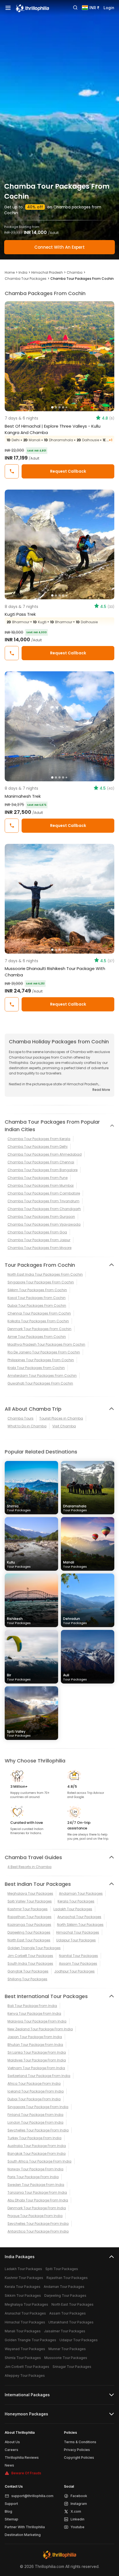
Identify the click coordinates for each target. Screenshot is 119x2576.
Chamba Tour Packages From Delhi (37, 1147)
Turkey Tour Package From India (34, 2138)
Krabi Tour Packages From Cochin (36, 1368)
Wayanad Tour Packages (25, 2349)
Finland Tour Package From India (35, 2115)
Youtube (77, 2527)
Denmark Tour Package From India (37, 2208)
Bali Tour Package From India (32, 2006)
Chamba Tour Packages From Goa (37, 1232)
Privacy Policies (77, 2450)
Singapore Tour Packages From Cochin (41, 1282)
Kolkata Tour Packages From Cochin (38, 1321)
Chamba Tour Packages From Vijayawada (44, 1224)
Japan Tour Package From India (35, 2037)
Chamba (75, 272)
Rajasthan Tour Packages (29, 1917)
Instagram (79, 2504)
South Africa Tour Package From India (39, 2161)
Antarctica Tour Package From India (38, 2231)
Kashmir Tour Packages (28, 1909)
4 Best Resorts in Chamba (29, 1867)
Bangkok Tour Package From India (37, 2154)
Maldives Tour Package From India (37, 2060)
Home (10, 272)
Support (11, 2504)
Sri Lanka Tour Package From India (37, 2052)
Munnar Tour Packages (67, 2349)
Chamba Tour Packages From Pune (37, 1178)
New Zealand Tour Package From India (40, 2029)
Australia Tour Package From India (37, 2146)
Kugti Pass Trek (20, 614)
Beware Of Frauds (26, 2473)
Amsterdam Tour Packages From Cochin (42, 1376)
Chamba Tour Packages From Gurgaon (41, 1217)
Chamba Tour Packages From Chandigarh (44, 1209)
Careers (11, 2450)
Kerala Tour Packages (76, 1901)
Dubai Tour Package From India (34, 2099)
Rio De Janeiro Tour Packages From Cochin (44, 1352)
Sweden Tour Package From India (36, 2185)
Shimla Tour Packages (23, 2358)
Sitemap (11, 2519)
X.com (76, 2511)
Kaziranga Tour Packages (29, 1925)
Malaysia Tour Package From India (37, 2021)
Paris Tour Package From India (33, 2177)
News (9, 2465)
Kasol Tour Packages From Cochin (37, 1298)
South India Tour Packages (30, 1963)
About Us (12, 2442)
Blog (8, 2511)
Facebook (79, 2496)
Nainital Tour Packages (78, 1956)
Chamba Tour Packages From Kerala (39, 1139)
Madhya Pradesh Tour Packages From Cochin (46, 1344)
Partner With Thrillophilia (25, 2527)
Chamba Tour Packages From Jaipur (39, 1240)
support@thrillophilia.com (32, 2496)
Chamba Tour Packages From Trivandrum (43, 1201)
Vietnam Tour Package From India (36, 2068)
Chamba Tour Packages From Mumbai (41, 1185)
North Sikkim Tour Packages (80, 1925)
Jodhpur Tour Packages (74, 1971)
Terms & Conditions (80, 2442)
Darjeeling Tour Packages (29, 1932)
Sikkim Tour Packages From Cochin (37, 1290)
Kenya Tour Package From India (34, 2013)
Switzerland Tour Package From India (39, 2076)
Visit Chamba (64, 1426)
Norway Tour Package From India (35, 2169)
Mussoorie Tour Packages (66, 2358)
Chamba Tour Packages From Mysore (39, 1248)
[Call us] (12, 471)
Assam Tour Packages (78, 1963)
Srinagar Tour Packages (72, 2367)
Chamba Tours (20, 1418)
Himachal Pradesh (47, 272)
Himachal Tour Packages (78, 1932)
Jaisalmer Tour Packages (65, 2331)
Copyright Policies (79, 2457)
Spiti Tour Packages (62, 2269)
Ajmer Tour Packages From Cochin (37, 1337)
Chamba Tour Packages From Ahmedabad (45, 1154)
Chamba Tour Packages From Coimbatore (44, 1193)
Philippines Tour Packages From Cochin (41, 1360)
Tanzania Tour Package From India (37, 2192)
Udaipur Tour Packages (76, 1940)
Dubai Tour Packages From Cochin (37, 1306)
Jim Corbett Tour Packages (30, 1956)
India (23, 272)
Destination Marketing (23, 2535)
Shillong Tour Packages (27, 1979)
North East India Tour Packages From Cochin (45, 1274)
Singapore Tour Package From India (38, 2107)
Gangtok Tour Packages (28, 1971)
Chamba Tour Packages (26, 279)
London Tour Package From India (35, 2122)
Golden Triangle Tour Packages (34, 1948)
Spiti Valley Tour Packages (30, 1901)
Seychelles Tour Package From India (38, 2130)
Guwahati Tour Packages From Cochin (40, 1383)
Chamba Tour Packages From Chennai (41, 1162)
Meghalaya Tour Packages (30, 1893)
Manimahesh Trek (23, 796)
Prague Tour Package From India (35, 2216)
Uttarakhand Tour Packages (71, 2322)
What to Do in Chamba (27, 1426)
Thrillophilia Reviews (22, 2457)
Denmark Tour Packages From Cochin (39, 1329)
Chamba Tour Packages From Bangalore (42, 1170)
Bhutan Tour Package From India (35, 2045)
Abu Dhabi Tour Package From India (38, 2200)
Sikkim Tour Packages (23, 2296)
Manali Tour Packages (23, 2331)
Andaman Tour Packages (81, 1893)
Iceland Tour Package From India (36, 2091)
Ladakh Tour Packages (73, 1909)
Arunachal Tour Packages (79, 1917)
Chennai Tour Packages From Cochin (39, 1313)
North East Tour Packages (29, 1940)
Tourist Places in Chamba (61, 1418)
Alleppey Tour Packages (25, 2376)
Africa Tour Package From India (34, 2084)
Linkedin (77, 2519)
